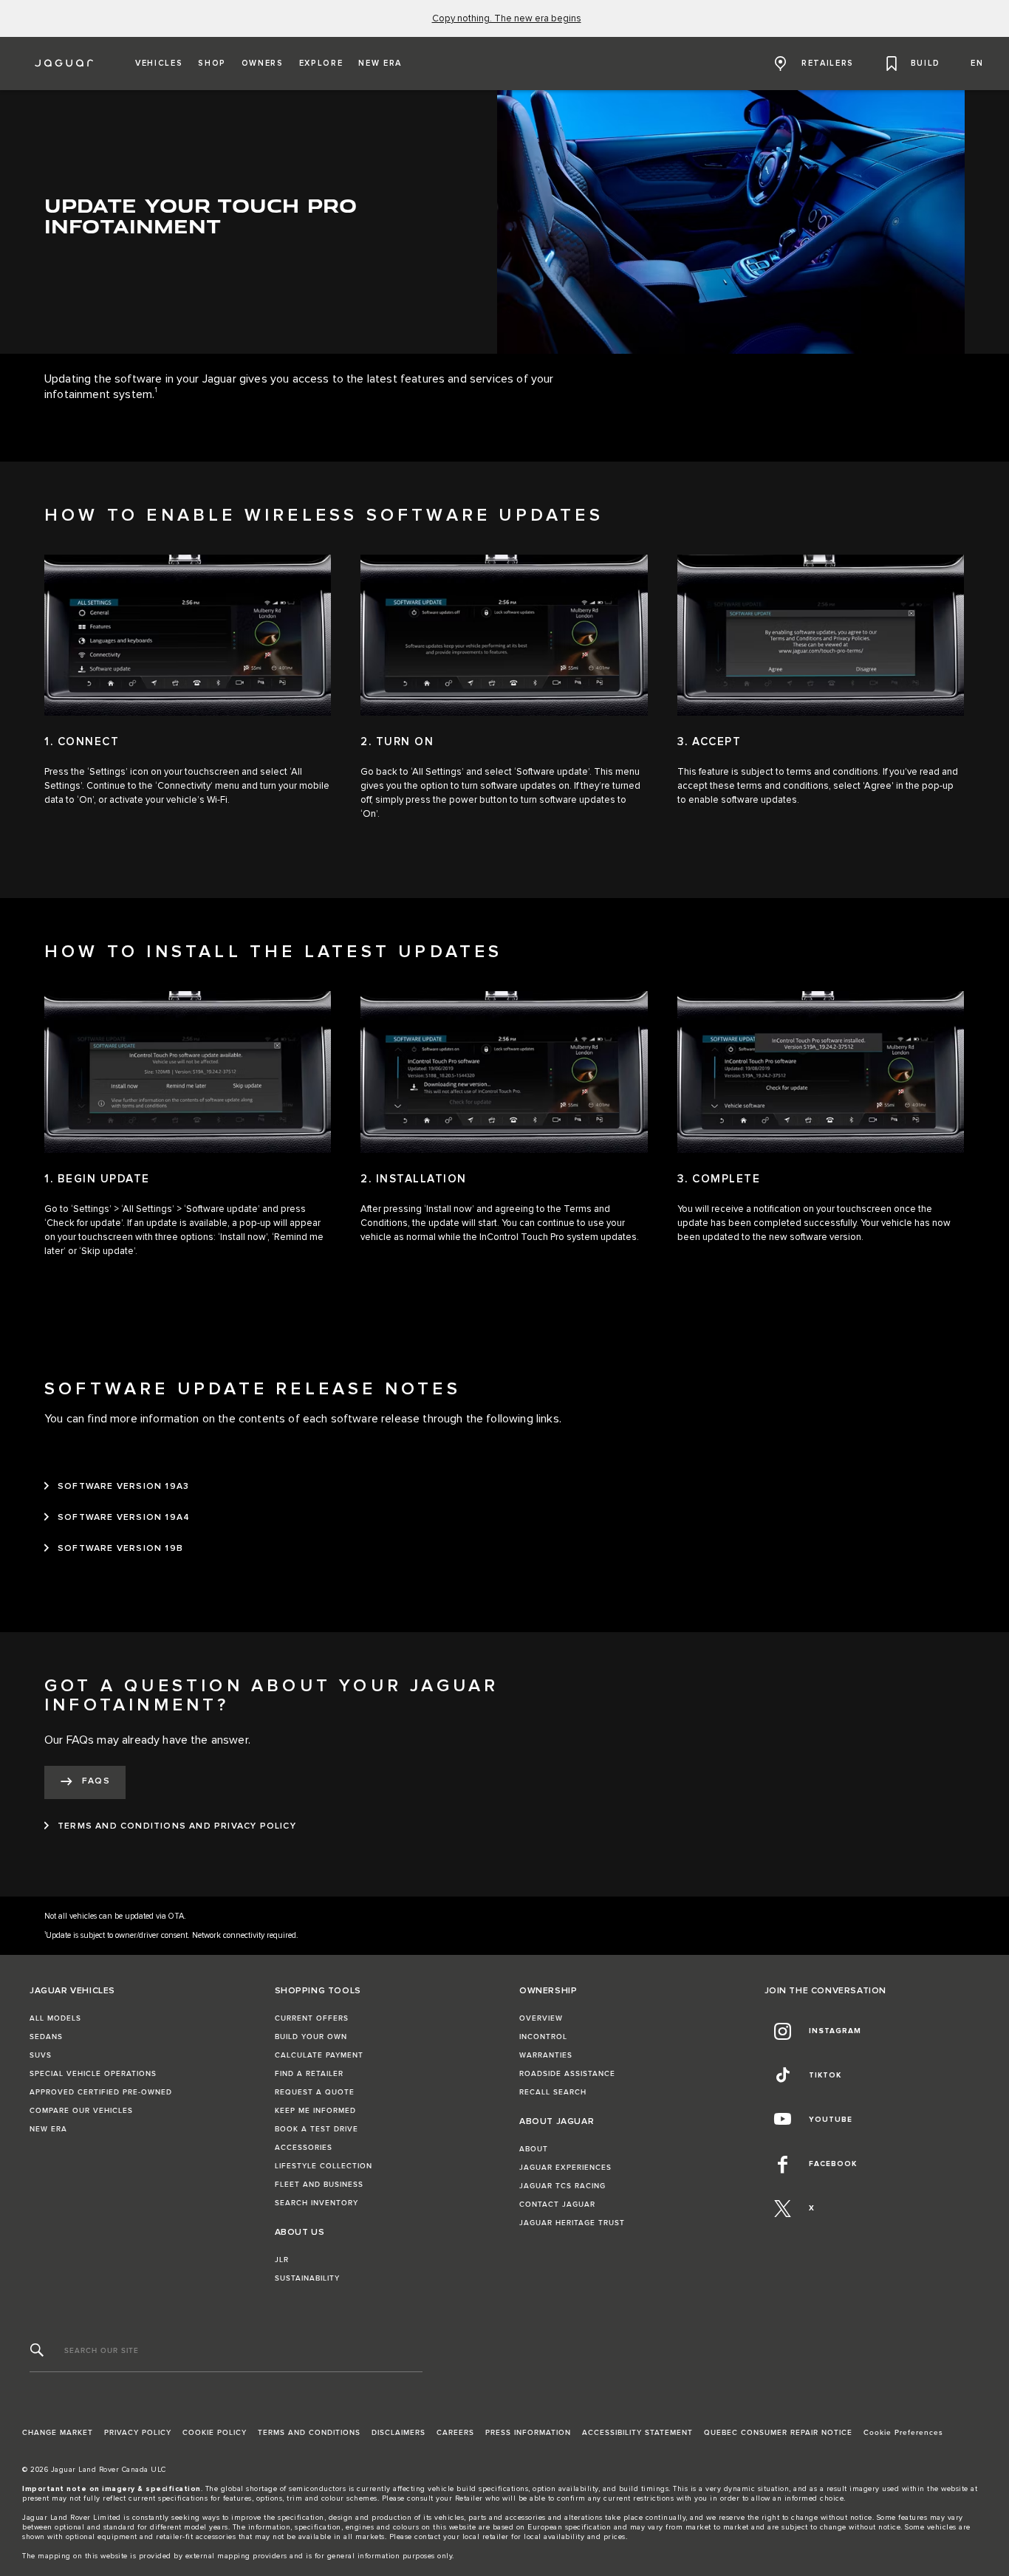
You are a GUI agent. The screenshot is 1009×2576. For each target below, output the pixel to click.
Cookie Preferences (903, 2433)
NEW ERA (48, 2129)
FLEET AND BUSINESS (319, 2185)
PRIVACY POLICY (138, 2433)
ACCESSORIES (304, 2148)
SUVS (41, 2055)
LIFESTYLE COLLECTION (324, 2166)
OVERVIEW (541, 2018)
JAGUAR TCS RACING (562, 2186)
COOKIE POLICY (215, 2433)
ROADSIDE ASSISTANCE (567, 2074)
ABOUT (534, 2149)
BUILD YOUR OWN (311, 2037)
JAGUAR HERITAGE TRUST (572, 2223)
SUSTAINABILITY (307, 2278)
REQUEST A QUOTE (315, 2092)
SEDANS (46, 2037)
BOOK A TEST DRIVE (317, 2129)
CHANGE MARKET (58, 2433)
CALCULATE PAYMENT (319, 2055)
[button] (159, 64)
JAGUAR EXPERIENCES (565, 2168)
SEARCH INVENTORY (317, 2203)
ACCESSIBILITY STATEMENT (637, 2433)
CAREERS (455, 2433)
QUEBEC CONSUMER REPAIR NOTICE (778, 2433)
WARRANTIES (546, 2055)
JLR (282, 2260)
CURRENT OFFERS (312, 2018)
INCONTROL (543, 2037)
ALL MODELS (55, 2018)
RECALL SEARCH (553, 2092)
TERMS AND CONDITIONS (309, 2433)
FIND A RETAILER (309, 2074)
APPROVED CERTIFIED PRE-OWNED (101, 2092)
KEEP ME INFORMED (315, 2111)
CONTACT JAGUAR (557, 2205)
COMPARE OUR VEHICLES (81, 2111)
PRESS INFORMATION (528, 2433)
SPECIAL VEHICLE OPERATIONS (93, 2074)
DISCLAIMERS (399, 2433)
